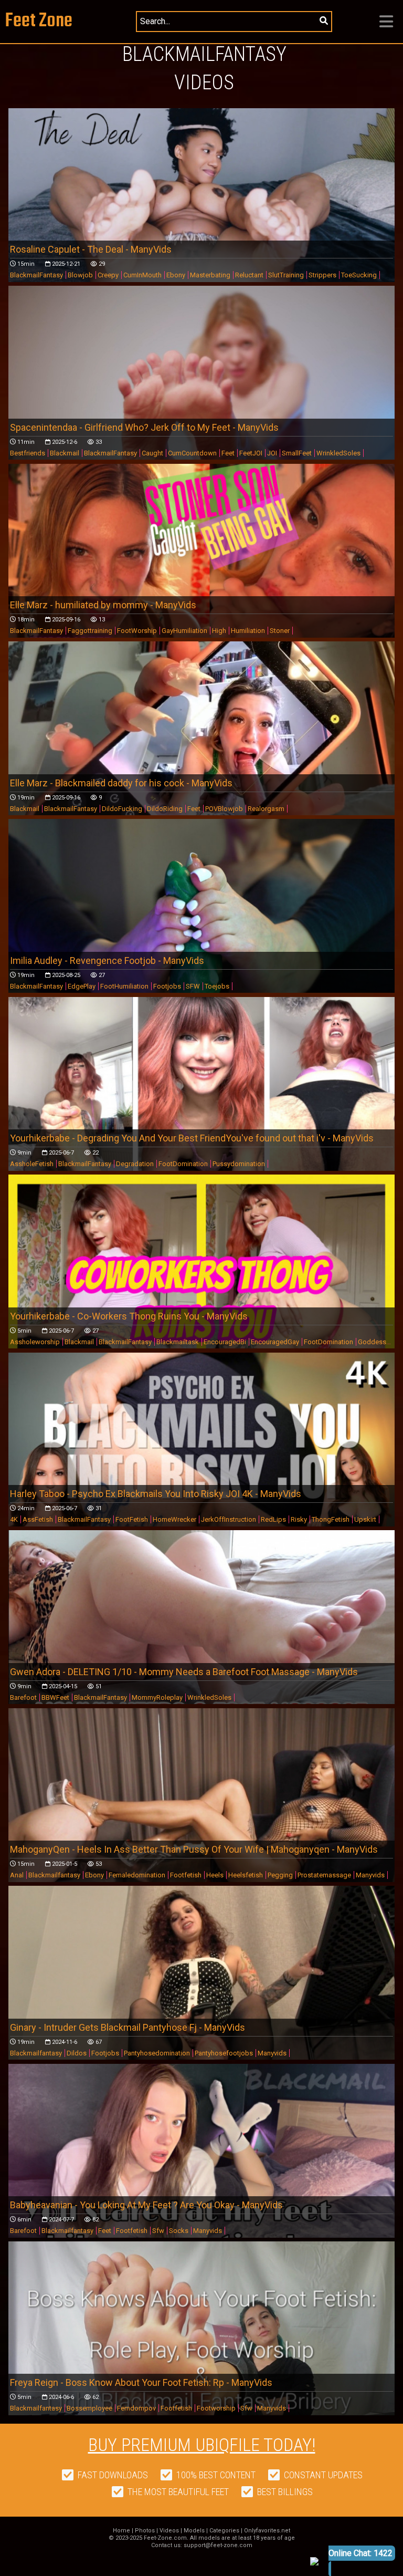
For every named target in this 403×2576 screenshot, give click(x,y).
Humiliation (248, 631)
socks (179, 2231)
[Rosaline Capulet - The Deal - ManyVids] (202, 217)
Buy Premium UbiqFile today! (202, 2445)
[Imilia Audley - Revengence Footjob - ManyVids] (202, 928)
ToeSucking (359, 275)
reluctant (249, 275)
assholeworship (35, 1342)
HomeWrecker (174, 1519)
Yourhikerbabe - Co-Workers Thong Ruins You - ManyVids (129, 1316)
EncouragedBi (225, 1342)
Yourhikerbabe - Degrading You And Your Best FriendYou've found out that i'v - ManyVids (192, 1138)
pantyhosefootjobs (224, 2053)
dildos (77, 2053)
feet (105, 2231)
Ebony (176, 275)
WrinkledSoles (338, 453)
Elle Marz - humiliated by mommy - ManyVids (103, 605)
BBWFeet (55, 1697)
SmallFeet (297, 453)
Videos (169, 2531)
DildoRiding (165, 809)
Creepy (108, 275)
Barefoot (23, 1697)
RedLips (273, 1519)
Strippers (322, 275)
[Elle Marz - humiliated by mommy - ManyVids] (202, 573)
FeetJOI (251, 453)
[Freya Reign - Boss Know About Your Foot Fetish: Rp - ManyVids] (202, 2350)
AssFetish (38, 1519)
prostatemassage (324, 1875)
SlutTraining (286, 275)
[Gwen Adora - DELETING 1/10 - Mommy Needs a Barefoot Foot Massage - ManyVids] (202, 1639)
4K (14, 1519)
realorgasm (266, 809)
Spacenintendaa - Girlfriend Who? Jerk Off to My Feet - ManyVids (144, 427)
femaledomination (137, 1875)
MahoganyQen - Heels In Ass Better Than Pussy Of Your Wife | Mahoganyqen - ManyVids (194, 1849)
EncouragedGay (275, 1342)
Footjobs (167, 986)
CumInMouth (142, 275)
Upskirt (365, 1519)
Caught (152, 453)
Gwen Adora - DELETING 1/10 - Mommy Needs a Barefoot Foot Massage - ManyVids (184, 1672)
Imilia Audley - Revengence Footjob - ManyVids (107, 960)
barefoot (23, 2231)
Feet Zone (39, 21)
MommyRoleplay (157, 1697)
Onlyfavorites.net (267, 2531)
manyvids (370, 1875)
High (219, 631)
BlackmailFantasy (36, 275)
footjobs (105, 2053)
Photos (145, 2531)
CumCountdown (192, 453)
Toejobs (217, 986)
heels (215, 1875)
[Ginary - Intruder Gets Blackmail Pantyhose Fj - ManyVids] (202, 1995)
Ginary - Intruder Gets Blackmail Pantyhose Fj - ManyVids (128, 2027)
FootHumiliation (124, 986)
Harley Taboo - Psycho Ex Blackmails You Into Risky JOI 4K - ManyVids (156, 1494)
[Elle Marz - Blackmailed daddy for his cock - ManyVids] (202, 750)
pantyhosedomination (157, 2053)
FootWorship (137, 631)
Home (121, 2531)
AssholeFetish (32, 1164)
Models (194, 2531)
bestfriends (28, 453)
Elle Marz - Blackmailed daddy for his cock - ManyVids (121, 783)
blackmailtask (178, 1342)
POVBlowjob (224, 809)
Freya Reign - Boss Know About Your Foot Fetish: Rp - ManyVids (141, 2382)
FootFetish (132, 1519)
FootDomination (183, 1164)
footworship (216, 2408)
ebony (94, 1875)
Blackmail (65, 453)
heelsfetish (246, 1875)
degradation (135, 1164)
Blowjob (80, 275)
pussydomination (239, 1164)
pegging (280, 1875)
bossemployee (89, 2408)
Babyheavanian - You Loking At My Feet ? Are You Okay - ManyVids (146, 2205)
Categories (224, 2531)
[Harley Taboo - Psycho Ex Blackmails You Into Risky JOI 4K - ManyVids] (202, 1461)
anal (17, 1875)
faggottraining (90, 631)
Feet (228, 453)
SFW (193, 986)
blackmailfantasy (54, 1875)
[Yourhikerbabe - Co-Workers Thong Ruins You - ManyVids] (202, 1284)
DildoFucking (122, 809)
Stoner (280, 631)
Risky (299, 1519)
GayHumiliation (184, 631)
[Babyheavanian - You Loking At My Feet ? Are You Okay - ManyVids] (202, 2173)
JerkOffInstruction (229, 1519)
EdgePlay (82, 986)
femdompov (136, 2408)
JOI (272, 453)
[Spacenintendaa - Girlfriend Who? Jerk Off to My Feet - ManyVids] (202, 394)
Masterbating (210, 275)
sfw (158, 2231)
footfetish (186, 1875)
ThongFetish (331, 1519)
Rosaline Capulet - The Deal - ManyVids (91, 249)
